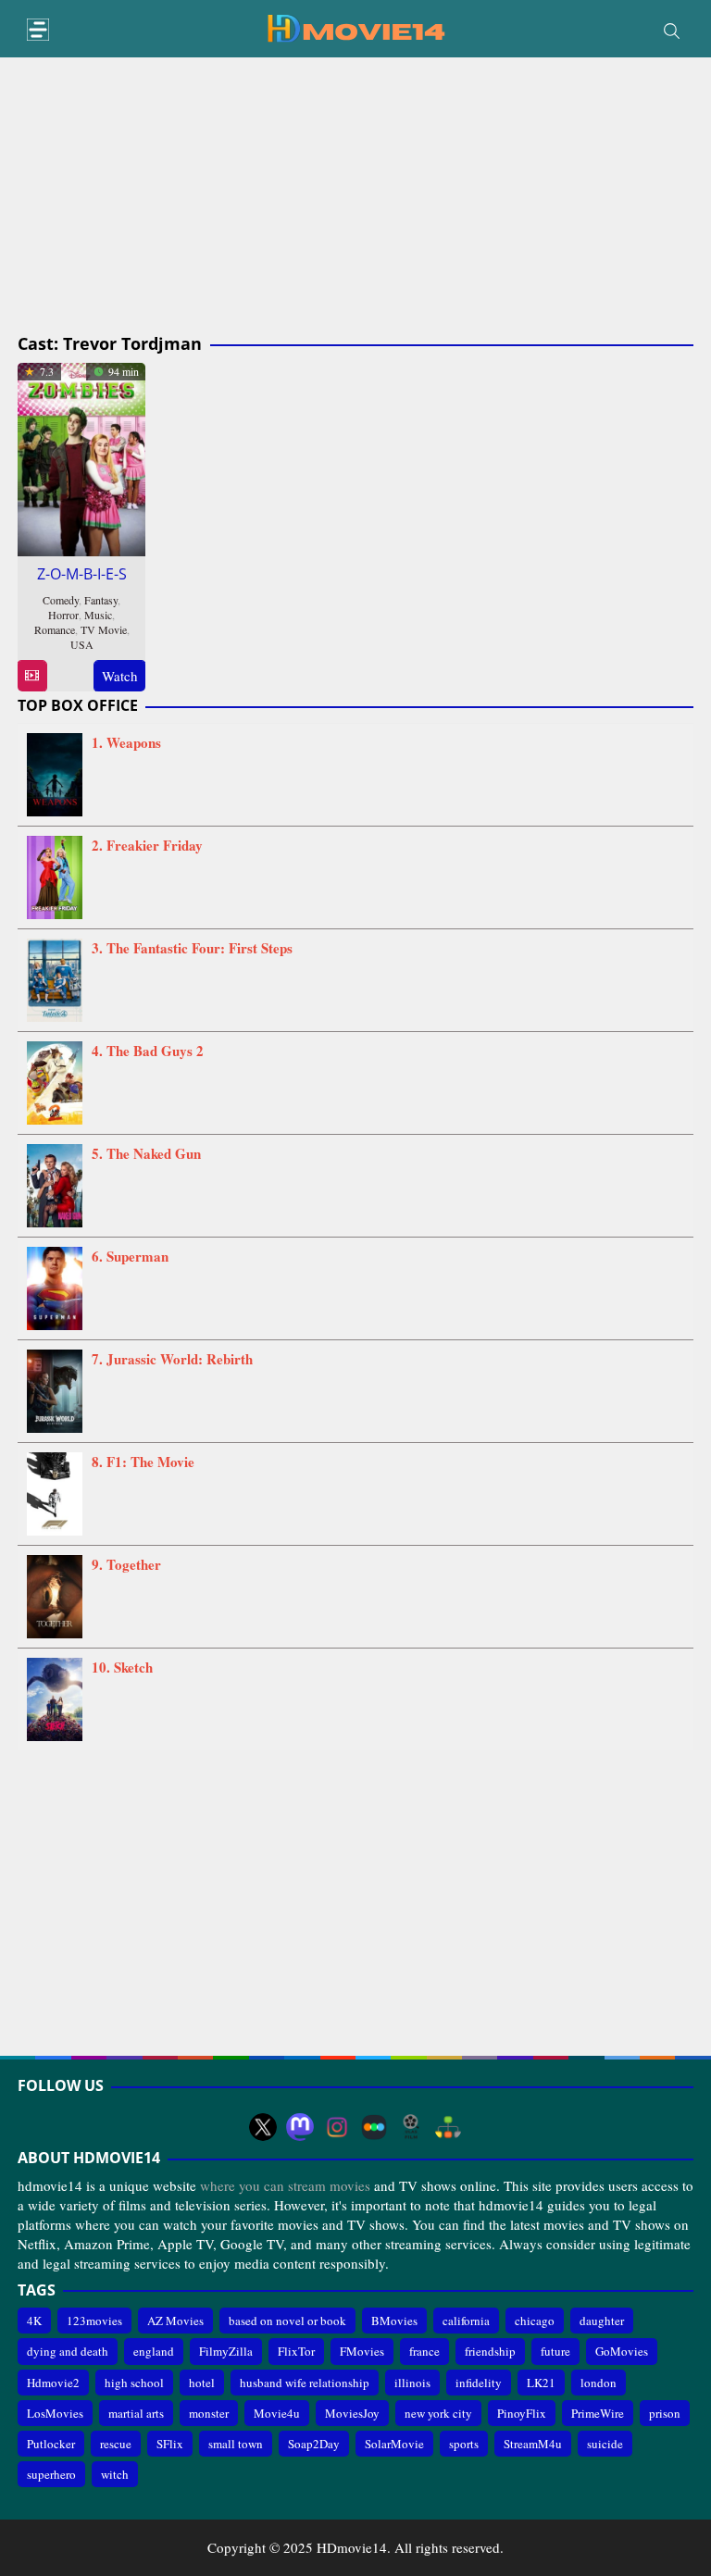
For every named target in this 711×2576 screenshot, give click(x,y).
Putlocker (51, 2444)
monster (209, 2413)
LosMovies (55, 2413)
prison (665, 2413)
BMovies (394, 2321)
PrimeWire (598, 2413)
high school (134, 2383)
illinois (412, 2383)
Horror (63, 615)
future (555, 2351)
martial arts (136, 2413)
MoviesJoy (352, 2413)
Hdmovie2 (53, 2383)
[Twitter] (263, 2127)
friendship (490, 2351)
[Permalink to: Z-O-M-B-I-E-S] (81, 456)
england (154, 2351)
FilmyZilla (226, 2351)
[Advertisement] (355, 196)
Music (98, 615)
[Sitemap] (448, 2127)
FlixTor (296, 2351)
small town (236, 2444)
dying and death (68, 2351)
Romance (55, 629)
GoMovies (622, 2351)
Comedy (61, 600)
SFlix (170, 2444)
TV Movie (104, 629)
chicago (535, 2321)
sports (464, 2444)
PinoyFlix (522, 2413)
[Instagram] (337, 2127)
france (424, 2351)
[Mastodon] (300, 2127)
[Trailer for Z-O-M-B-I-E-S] (32, 676)
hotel (202, 2383)
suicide (605, 2444)
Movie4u (277, 2413)
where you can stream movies (285, 2185)
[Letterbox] (374, 2127)
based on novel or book (287, 2321)
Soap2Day (314, 2444)
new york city (438, 2413)
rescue (116, 2444)
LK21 (541, 2383)
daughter (602, 2321)
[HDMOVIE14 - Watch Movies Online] (355, 27)
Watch (120, 676)
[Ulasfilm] (411, 2127)
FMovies (362, 2351)
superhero (51, 2474)
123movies (94, 2321)
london (599, 2383)
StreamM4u (533, 2444)
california (466, 2321)
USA (82, 644)
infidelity (479, 2383)
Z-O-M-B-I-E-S (82, 574)
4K (34, 2321)
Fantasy (101, 600)
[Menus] (38, 30)
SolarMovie (394, 2444)
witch (115, 2474)
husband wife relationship (305, 2383)
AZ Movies (175, 2321)
